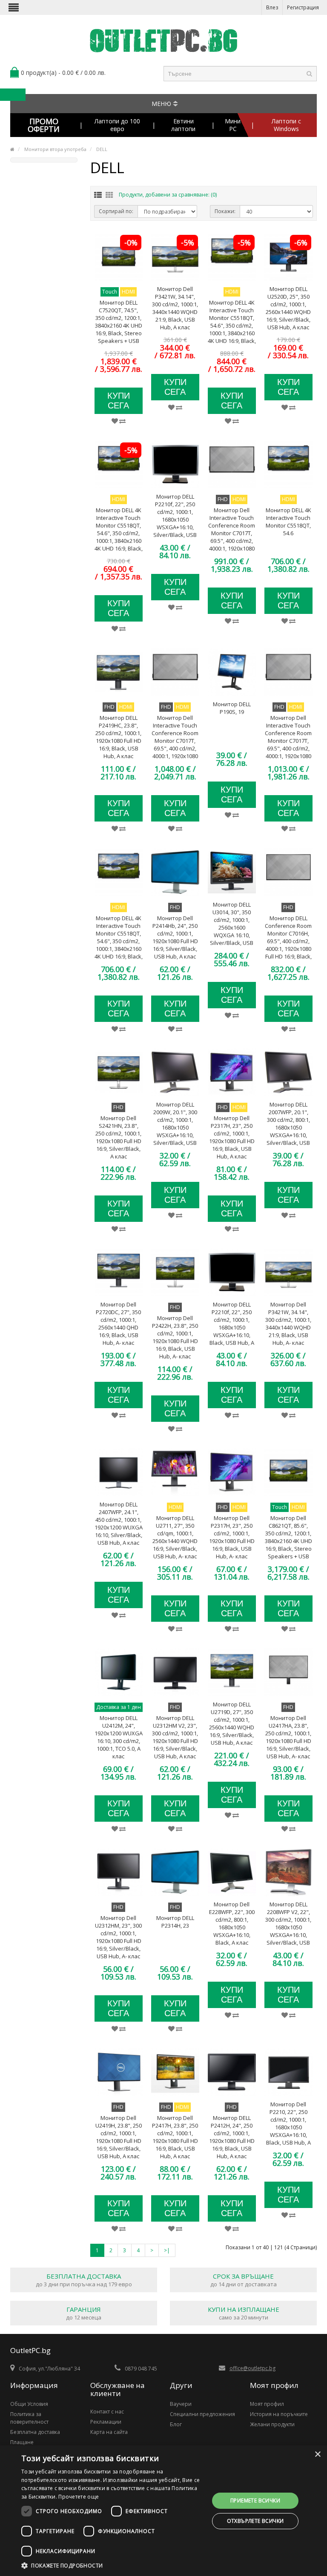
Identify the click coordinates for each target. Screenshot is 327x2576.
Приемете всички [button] (255, 2500)
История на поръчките (279, 2414)
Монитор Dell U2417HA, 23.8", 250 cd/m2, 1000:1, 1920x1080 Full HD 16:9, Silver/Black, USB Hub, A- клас (288, 1737)
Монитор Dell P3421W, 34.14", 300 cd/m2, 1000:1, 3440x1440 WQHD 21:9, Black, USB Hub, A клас (175, 308)
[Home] (12, 149)
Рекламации (106, 2422)
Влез (272, 7)
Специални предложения (202, 2414)
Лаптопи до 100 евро (117, 125)
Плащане (22, 2442)
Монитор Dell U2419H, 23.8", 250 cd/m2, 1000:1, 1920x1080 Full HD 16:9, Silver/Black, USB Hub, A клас (119, 2137)
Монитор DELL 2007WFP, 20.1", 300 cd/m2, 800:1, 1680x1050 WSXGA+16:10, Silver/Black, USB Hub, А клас (288, 1127)
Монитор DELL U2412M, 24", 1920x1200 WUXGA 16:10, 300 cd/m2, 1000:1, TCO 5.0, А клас (119, 1737)
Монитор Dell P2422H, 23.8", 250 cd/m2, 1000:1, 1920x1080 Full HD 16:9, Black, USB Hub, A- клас (175, 1337)
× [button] (317, 2455)
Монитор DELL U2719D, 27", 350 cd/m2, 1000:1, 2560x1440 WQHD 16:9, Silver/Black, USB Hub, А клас (232, 1723)
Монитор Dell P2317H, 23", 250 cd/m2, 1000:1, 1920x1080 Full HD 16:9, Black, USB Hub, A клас (232, 1137)
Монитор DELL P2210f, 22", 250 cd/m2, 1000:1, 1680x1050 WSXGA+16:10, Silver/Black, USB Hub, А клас (175, 519)
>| (167, 2250)
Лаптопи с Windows (286, 125)
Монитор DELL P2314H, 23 (175, 1922)
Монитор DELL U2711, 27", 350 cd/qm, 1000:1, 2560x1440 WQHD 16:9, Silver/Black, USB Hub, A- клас (175, 1537)
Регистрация (303, 7)
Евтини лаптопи (183, 125)
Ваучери (181, 2404)
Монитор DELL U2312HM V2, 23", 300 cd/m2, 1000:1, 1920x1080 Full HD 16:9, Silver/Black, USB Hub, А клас (175, 1737)
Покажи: (225, 211)
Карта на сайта (109, 2432)
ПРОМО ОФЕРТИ (44, 125)
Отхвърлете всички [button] (255, 2521)
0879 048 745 (141, 2369)
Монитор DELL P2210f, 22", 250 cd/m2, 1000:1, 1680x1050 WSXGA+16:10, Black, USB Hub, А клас (232, 1327)
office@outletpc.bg (252, 2368)
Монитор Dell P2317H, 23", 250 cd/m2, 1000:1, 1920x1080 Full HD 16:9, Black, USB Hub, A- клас (232, 1537)
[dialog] (163, 2511)
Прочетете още (79, 2497)
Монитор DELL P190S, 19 (232, 708)
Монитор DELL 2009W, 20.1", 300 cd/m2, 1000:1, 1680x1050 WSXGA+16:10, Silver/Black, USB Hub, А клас (175, 1127)
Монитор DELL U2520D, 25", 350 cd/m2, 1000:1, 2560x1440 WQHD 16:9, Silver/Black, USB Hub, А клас (288, 308)
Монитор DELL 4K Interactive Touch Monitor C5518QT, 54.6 (288, 522)
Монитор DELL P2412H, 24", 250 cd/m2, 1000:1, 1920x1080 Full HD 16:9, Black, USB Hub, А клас (232, 2137)
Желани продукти (272, 2424)
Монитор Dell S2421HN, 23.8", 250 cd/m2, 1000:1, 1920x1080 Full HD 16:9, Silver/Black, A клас (118, 1137)
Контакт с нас (107, 2412)
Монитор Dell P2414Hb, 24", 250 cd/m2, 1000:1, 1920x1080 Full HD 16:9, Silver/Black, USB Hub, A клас (175, 937)
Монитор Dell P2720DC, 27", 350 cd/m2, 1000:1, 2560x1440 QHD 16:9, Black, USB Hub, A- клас (118, 1324)
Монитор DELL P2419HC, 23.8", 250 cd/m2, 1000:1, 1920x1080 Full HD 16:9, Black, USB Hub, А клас (118, 737)
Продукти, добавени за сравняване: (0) (168, 195)
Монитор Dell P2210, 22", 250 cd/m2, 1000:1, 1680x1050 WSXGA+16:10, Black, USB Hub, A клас (288, 2127)
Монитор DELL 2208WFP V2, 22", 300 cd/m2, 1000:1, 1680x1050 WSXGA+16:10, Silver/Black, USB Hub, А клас (288, 1927)
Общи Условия (29, 2404)
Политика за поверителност (29, 2418)
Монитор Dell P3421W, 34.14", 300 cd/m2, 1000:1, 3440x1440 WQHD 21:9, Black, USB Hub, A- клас (288, 1324)
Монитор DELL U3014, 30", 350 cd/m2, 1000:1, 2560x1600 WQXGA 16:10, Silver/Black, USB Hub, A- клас (232, 927)
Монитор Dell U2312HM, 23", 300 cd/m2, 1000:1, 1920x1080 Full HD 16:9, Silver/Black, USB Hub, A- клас (118, 1937)
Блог (176, 2424)
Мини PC (233, 125)
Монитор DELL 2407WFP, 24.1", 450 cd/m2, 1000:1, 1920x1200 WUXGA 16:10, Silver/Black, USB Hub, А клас (119, 1523)
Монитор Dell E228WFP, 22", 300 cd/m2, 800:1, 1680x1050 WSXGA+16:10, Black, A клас (232, 1923)
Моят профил (267, 2404)
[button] (112, 2565)
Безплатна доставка (35, 2432)
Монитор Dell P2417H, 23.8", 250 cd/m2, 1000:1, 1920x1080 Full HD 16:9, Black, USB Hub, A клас (175, 2137)
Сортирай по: (116, 211)
